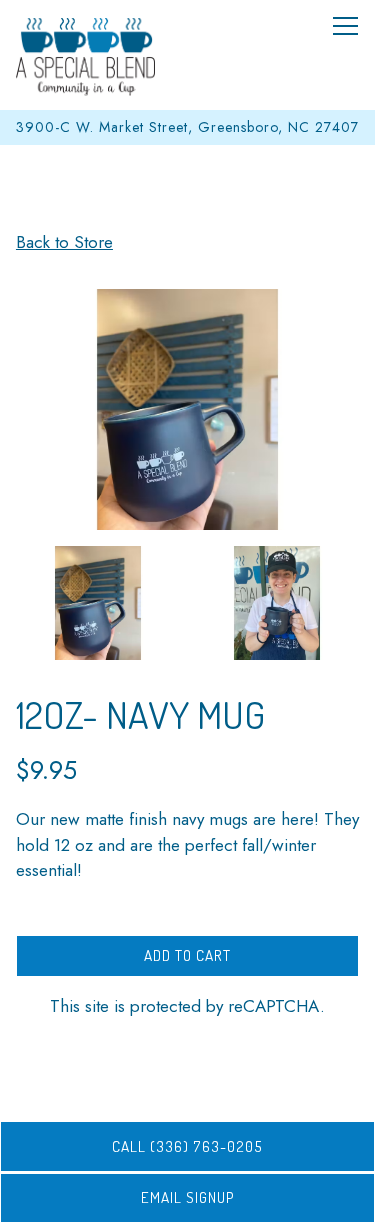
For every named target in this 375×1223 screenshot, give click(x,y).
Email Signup (188, 1197)
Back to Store (64, 242)
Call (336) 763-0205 (187, 1146)
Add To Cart (187, 955)
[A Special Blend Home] (86, 55)
